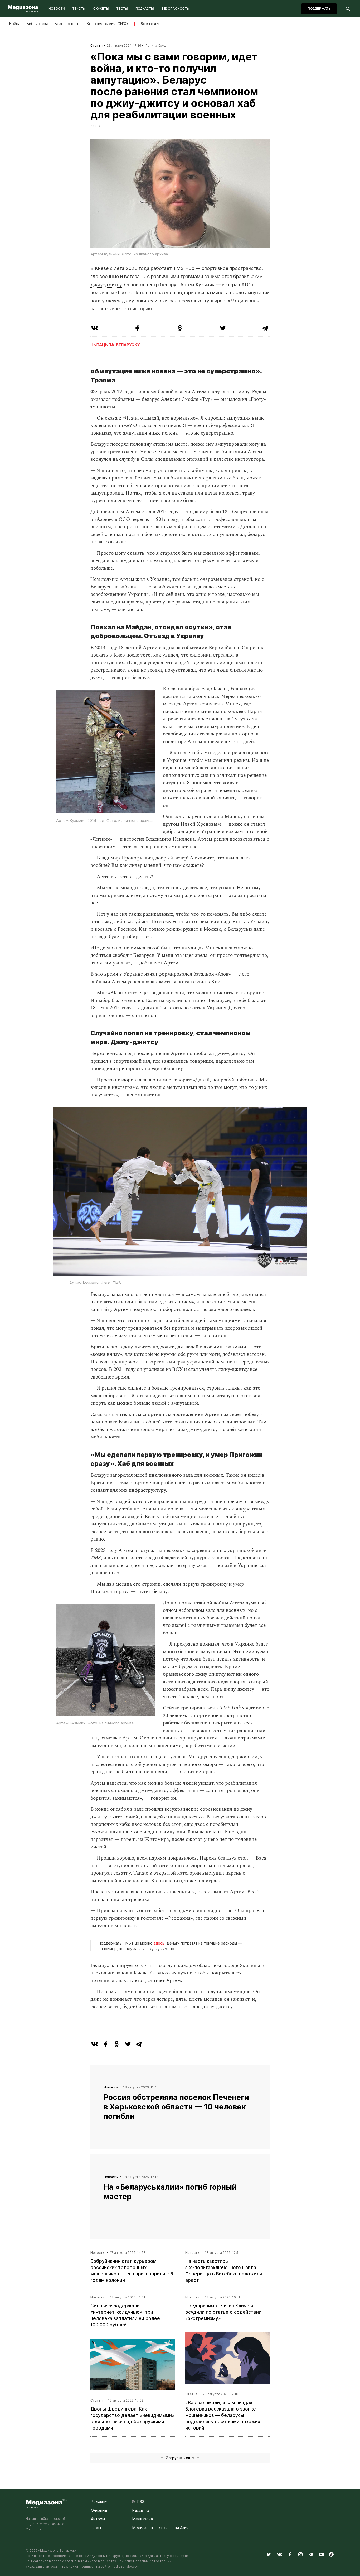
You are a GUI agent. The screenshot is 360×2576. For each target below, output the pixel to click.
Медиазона (143, 2519)
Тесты (122, 9)
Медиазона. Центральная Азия (160, 2528)
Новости (57, 9)
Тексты (79, 9)
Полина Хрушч (157, 46)
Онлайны (99, 2510)
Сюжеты (101, 9)
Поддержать (319, 9)
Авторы (98, 2519)
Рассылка (141, 2510)
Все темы (150, 24)
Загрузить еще (180, 2458)
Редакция (100, 2501)
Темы (96, 2528)
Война (15, 24)
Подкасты (145, 9)
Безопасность (175, 9)
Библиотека (37, 24)
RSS (140, 2501)
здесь (159, 1943)
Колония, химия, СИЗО (107, 24)
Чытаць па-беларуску (115, 345)
